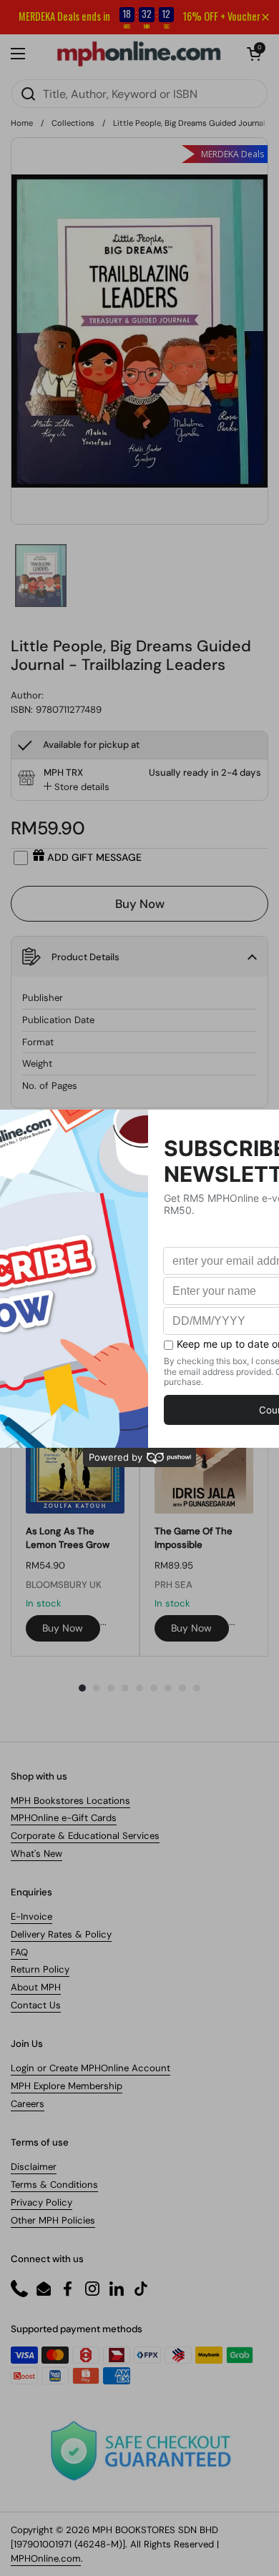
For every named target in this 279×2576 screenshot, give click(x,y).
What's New (36, 1854)
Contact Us (36, 2005)
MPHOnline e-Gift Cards (64, 1818)
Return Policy (40, 1969)
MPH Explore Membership (67, 2086)
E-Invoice (31, 1916)
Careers (28, 2104)
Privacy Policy (41, 2202)
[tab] (77, 787)
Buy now (63, 1628)
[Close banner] (265, 17)
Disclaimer (34, 2167)
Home (22, 123)
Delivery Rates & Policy (61, 1934)
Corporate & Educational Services (85, 1836)
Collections (73, 123)
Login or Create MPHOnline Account (90, 2068)
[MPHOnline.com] (139, 54)
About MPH (36, 1987)
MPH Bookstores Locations (70, 1801)
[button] (254, 54)
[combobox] (139, 94)
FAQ (19, 1952)
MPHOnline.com (46, 2558)
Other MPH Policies (53, 2220)
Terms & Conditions (54, 2185)
